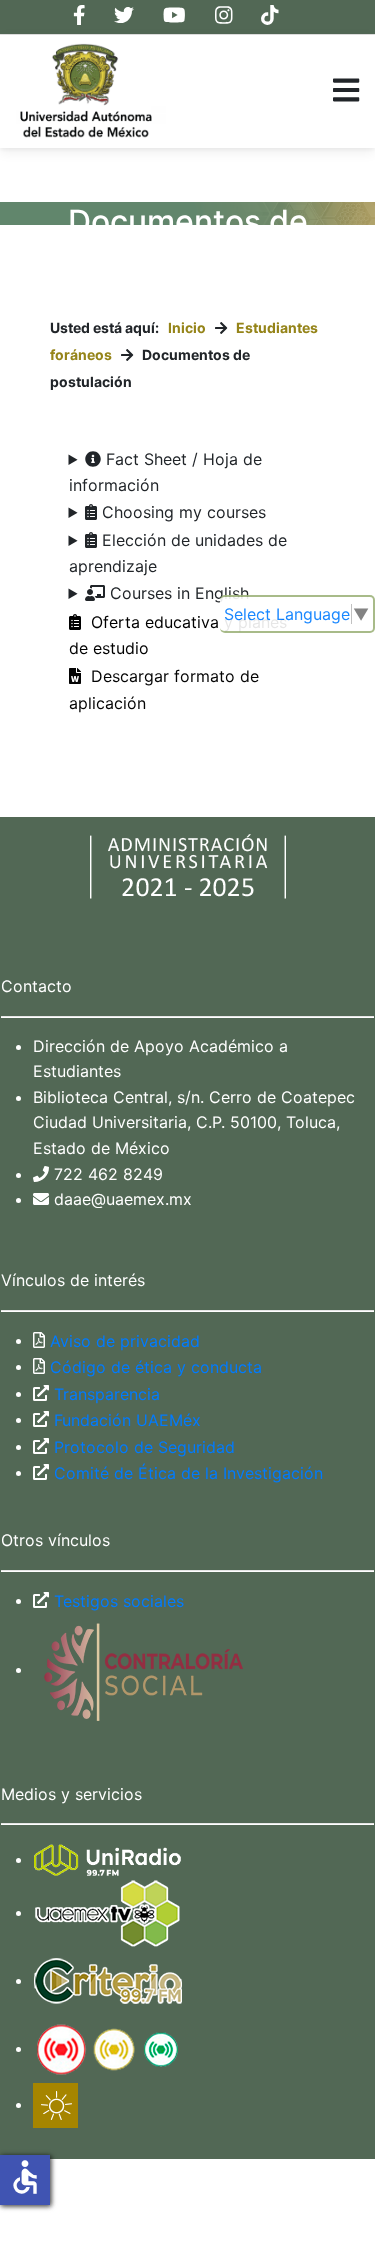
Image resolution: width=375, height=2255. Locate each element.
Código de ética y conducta (153, 1367)
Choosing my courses (181, 512)
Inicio (187, 327)
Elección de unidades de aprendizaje (178, 553)
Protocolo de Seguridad (142, 1447)
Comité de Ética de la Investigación (186, 1473)
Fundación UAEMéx (125, 1420)
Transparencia (104, 1394)
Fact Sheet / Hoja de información (166, 472)
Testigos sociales (116, 1601)
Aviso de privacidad (122, 1341)
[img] (346, 90)
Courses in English (177, 593)
